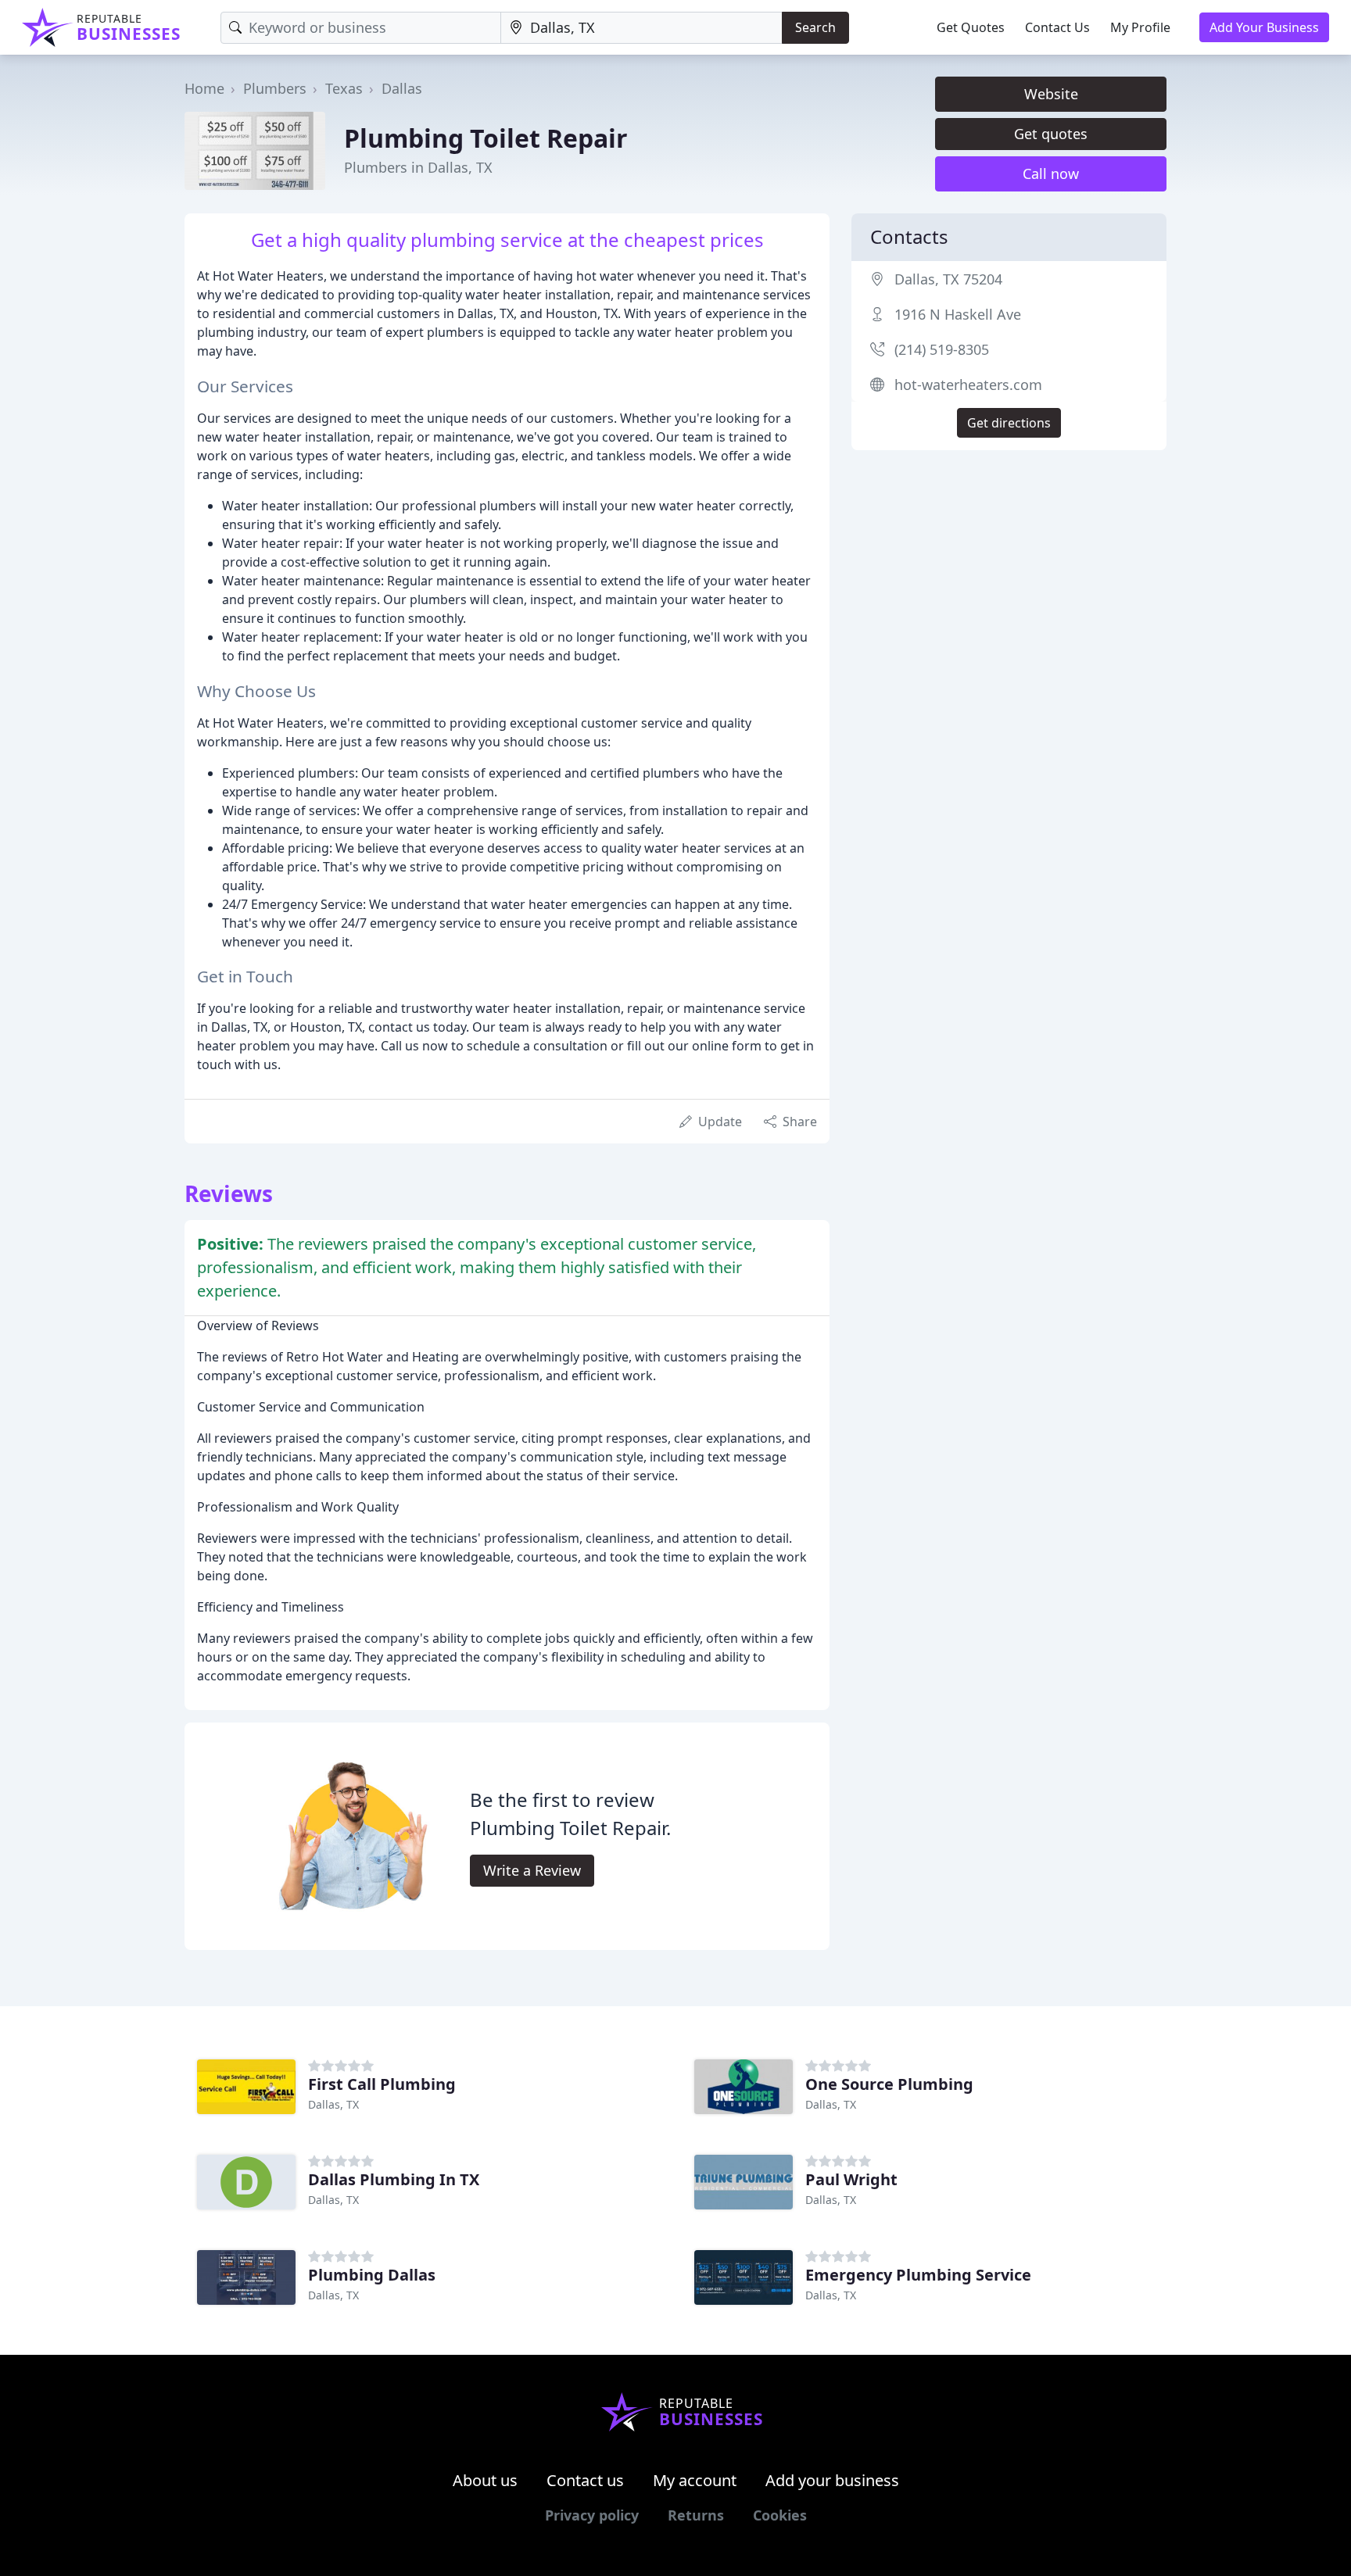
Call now (1051, 174)
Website (1051, 94)
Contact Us (1057, 27)
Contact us (585, 2480)
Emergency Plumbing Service (918, 2275)
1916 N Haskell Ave (958, 314)
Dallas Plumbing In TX (394, 2179)
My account (695, 2480)
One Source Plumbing (889, 2084)
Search (815, 27)
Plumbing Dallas (372, 2275)
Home (204, 88)
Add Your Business (1264, 27)
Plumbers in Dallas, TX (418, 167)
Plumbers (275, 88)
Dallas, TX (333, 2104)
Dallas (402, 88)
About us (485, 2480)
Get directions (1009, 423)
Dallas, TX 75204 (948, 279)
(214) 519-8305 (942, 349)
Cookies (780, 2515)
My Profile (1140, 27)
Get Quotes (971, 27)
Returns (696, 2515)
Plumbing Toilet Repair (486, 138)
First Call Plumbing (382, 2084)
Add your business (832, 2480)
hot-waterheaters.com (968, 385)
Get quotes (1051, 134)
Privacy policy (592, 2515)
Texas (344, 88)
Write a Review (532, 1870)
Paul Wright (851, 2179)
